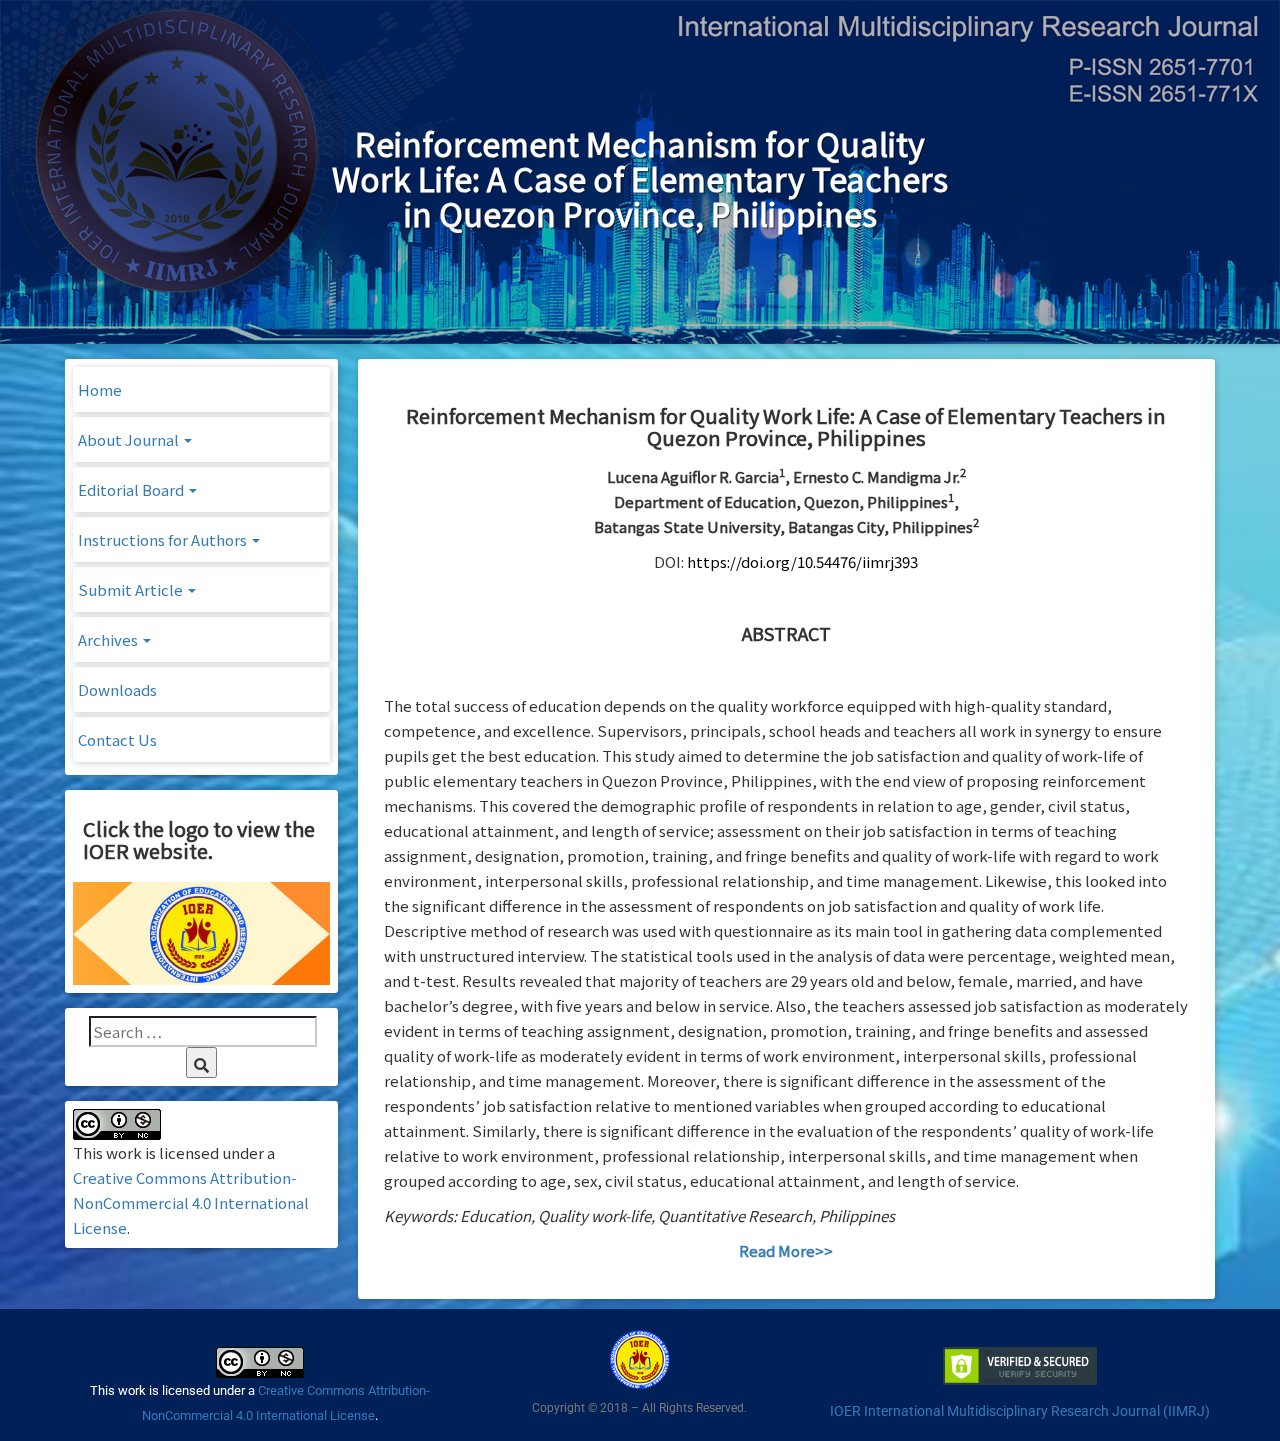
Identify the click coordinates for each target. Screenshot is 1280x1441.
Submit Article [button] (132, 589)
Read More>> (786, 1250)
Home (100, 389)
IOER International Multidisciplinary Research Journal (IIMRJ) (1020, 1411)
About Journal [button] (130, 439)
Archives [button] (109, 639)
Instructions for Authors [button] (164, 539)
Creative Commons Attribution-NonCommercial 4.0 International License (191, 1202)
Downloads (117, 689)
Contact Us (117, 739)
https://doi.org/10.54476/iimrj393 (802, 561)
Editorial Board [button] (132, 489)
